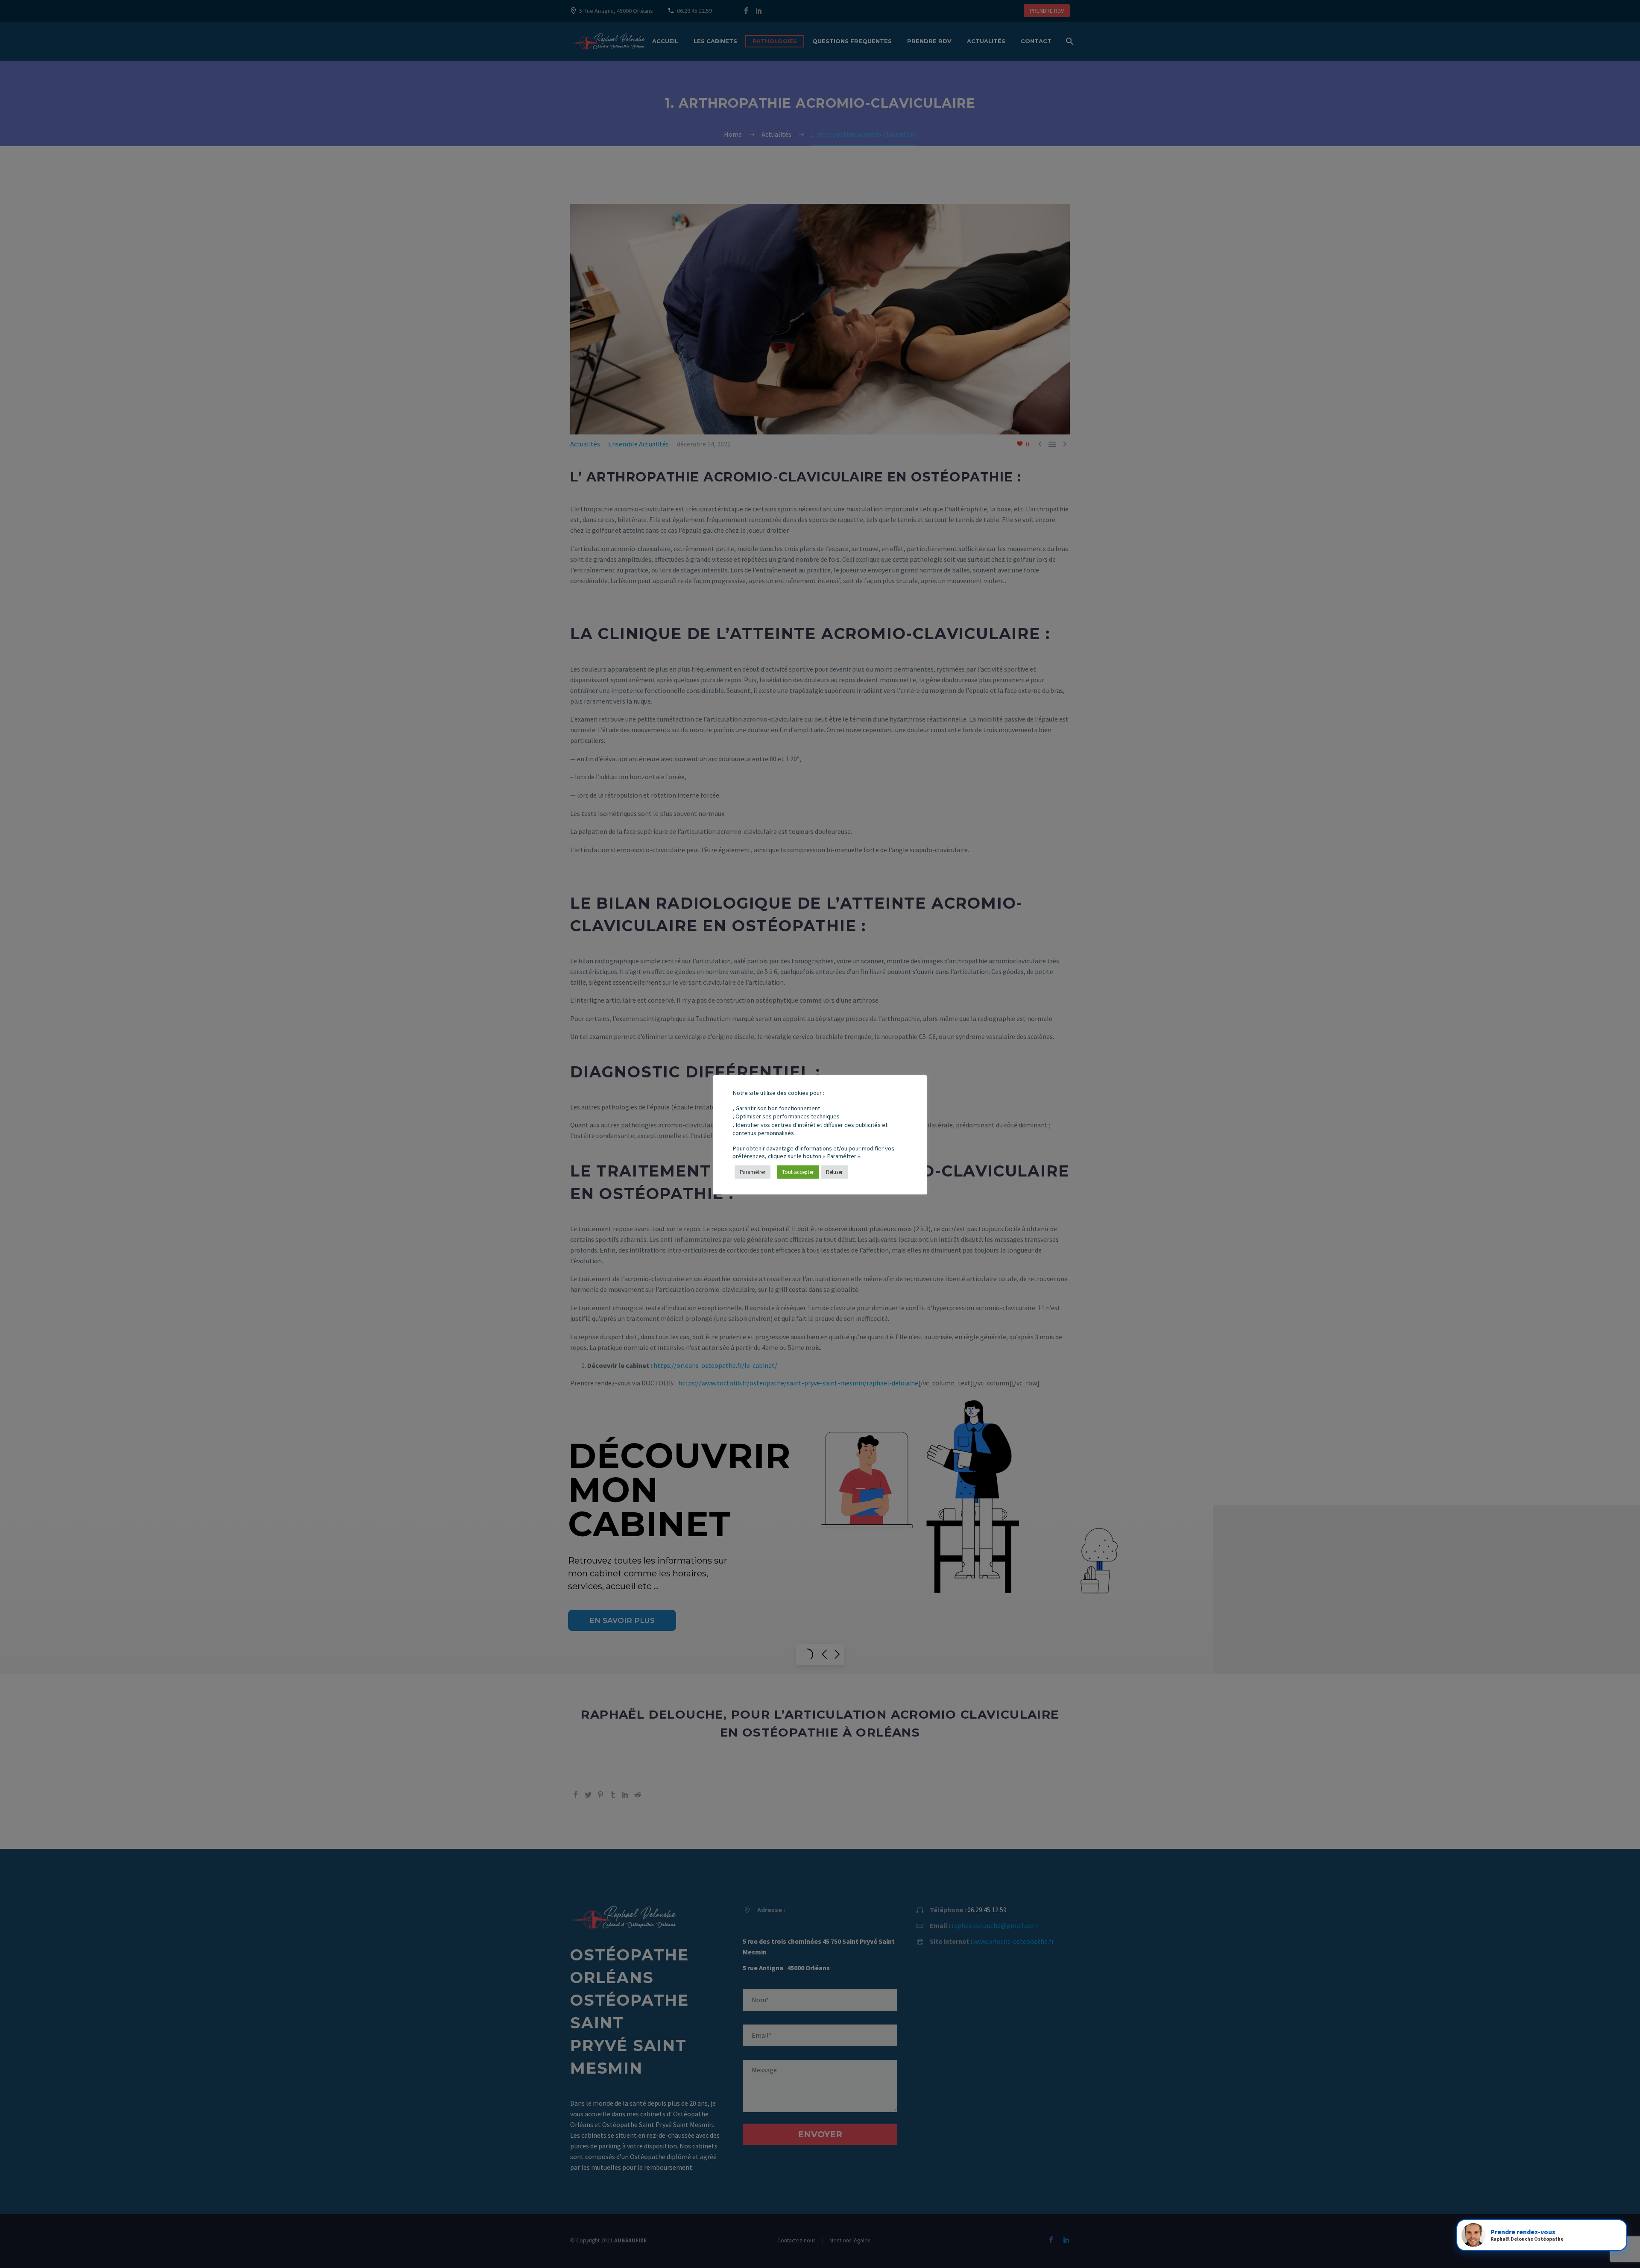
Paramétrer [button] (753, 1172)
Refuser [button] (834, 1172)
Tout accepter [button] (798, 1172)
